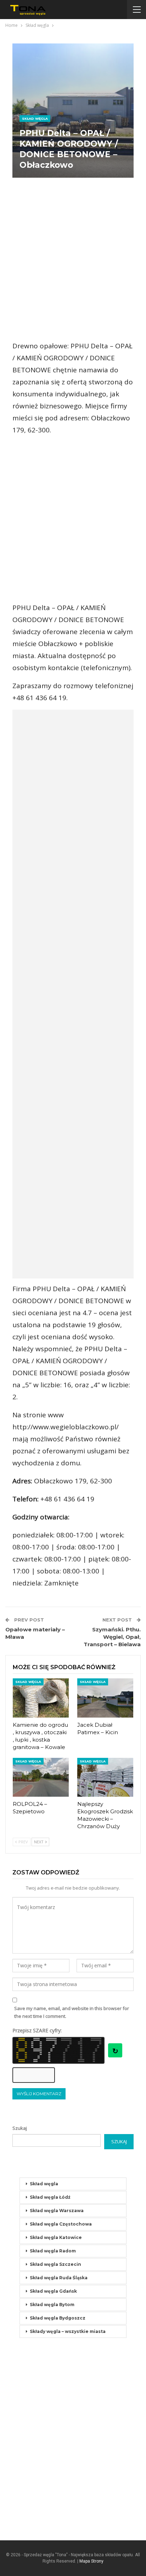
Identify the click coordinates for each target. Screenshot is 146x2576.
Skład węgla (35, 119)
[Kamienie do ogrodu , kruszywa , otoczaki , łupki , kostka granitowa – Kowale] (41, 1698)
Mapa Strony (91, 2561)
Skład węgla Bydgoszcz (58, 2318)
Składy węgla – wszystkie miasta (68, 2331)
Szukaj (20, 2128)
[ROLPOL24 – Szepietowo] (41, 1777)
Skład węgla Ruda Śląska (59, 2278)
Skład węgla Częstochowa (61, 2224)
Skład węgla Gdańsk (53, 2291)
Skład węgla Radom (53, 2251)
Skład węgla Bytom (52, 2305)
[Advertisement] (73, 259)
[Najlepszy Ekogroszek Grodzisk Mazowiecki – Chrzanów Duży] (105, 1777)
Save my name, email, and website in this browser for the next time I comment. (72, 2012)
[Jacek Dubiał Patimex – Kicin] (105, 1698)
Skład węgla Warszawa (57, 2211)
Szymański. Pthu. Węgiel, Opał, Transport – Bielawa (112, 1637)
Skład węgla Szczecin (55, 2264)
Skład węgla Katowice (56, 2237)
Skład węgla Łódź (50, 2197)
